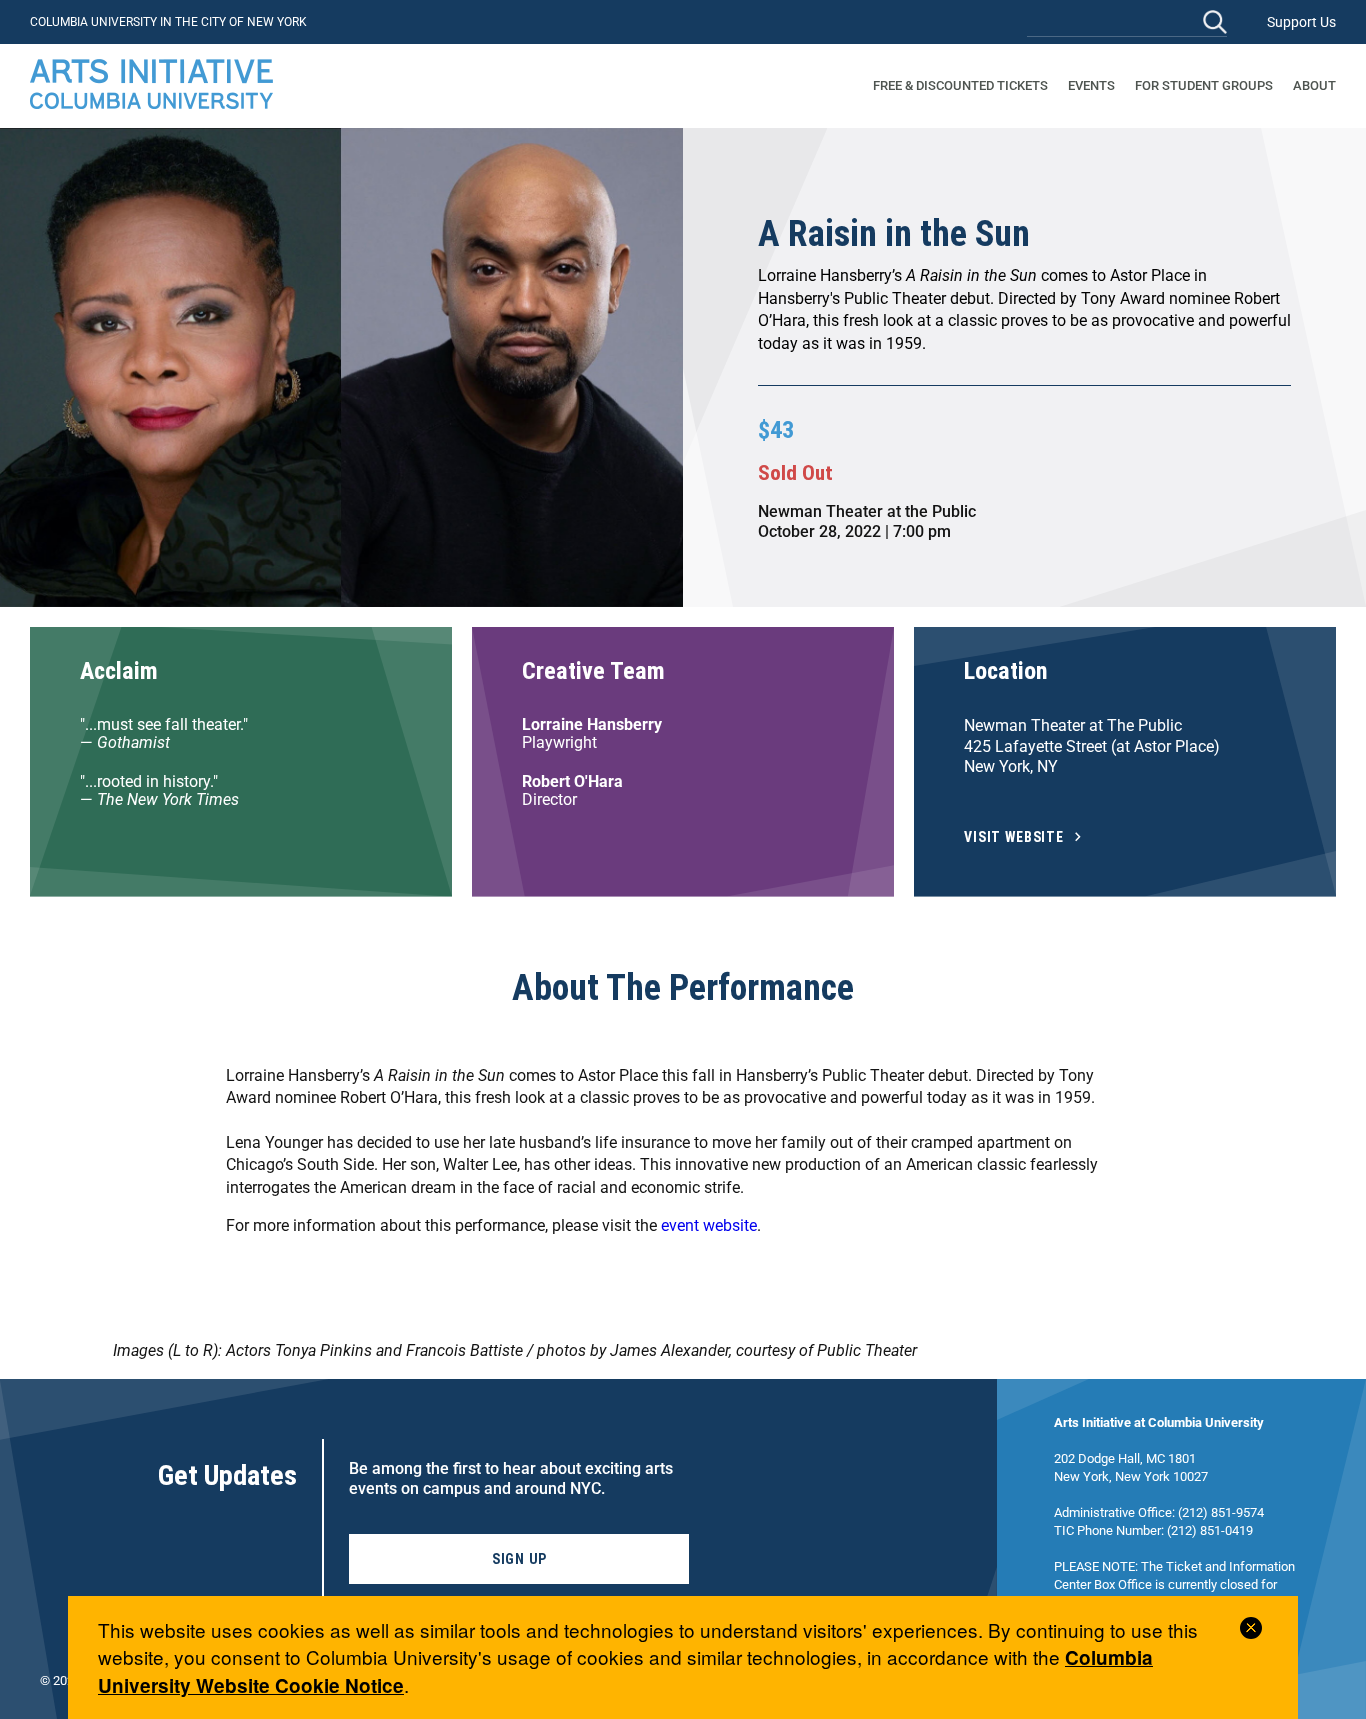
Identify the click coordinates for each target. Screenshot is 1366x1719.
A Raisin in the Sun (894, 234)
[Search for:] (1127, 21)
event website (709, 1225)
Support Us (1301, 22)
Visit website (1014, 837)
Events (1091, 85)
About (1314, 85)
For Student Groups (1204, 85)
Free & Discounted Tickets (960, 85)
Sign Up (519, 1559)
